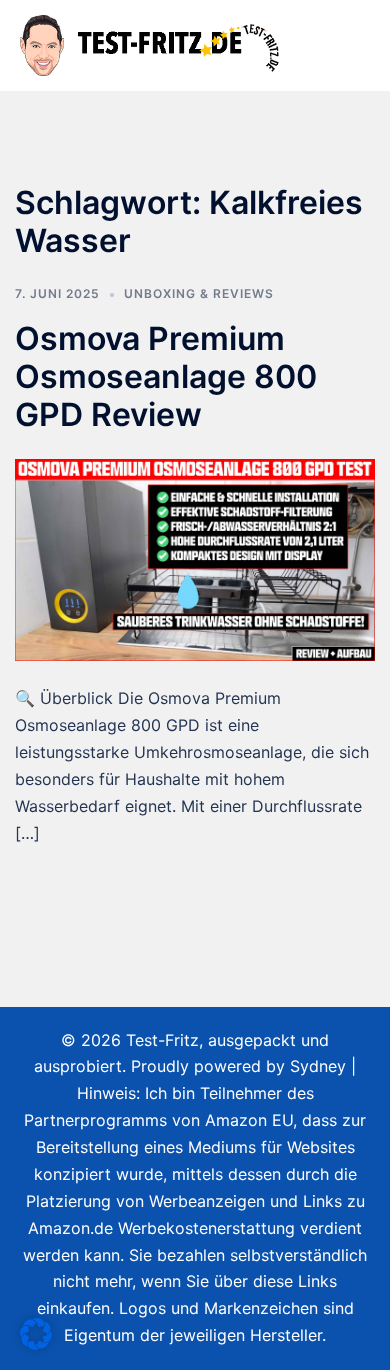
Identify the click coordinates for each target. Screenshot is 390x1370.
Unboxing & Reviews (199, 293)
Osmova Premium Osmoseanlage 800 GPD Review (166, 377)
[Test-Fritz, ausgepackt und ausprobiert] (151, 44)
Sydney (318, 1066)
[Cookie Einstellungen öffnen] (36, 1344)
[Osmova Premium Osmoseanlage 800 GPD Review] (195, 558)
